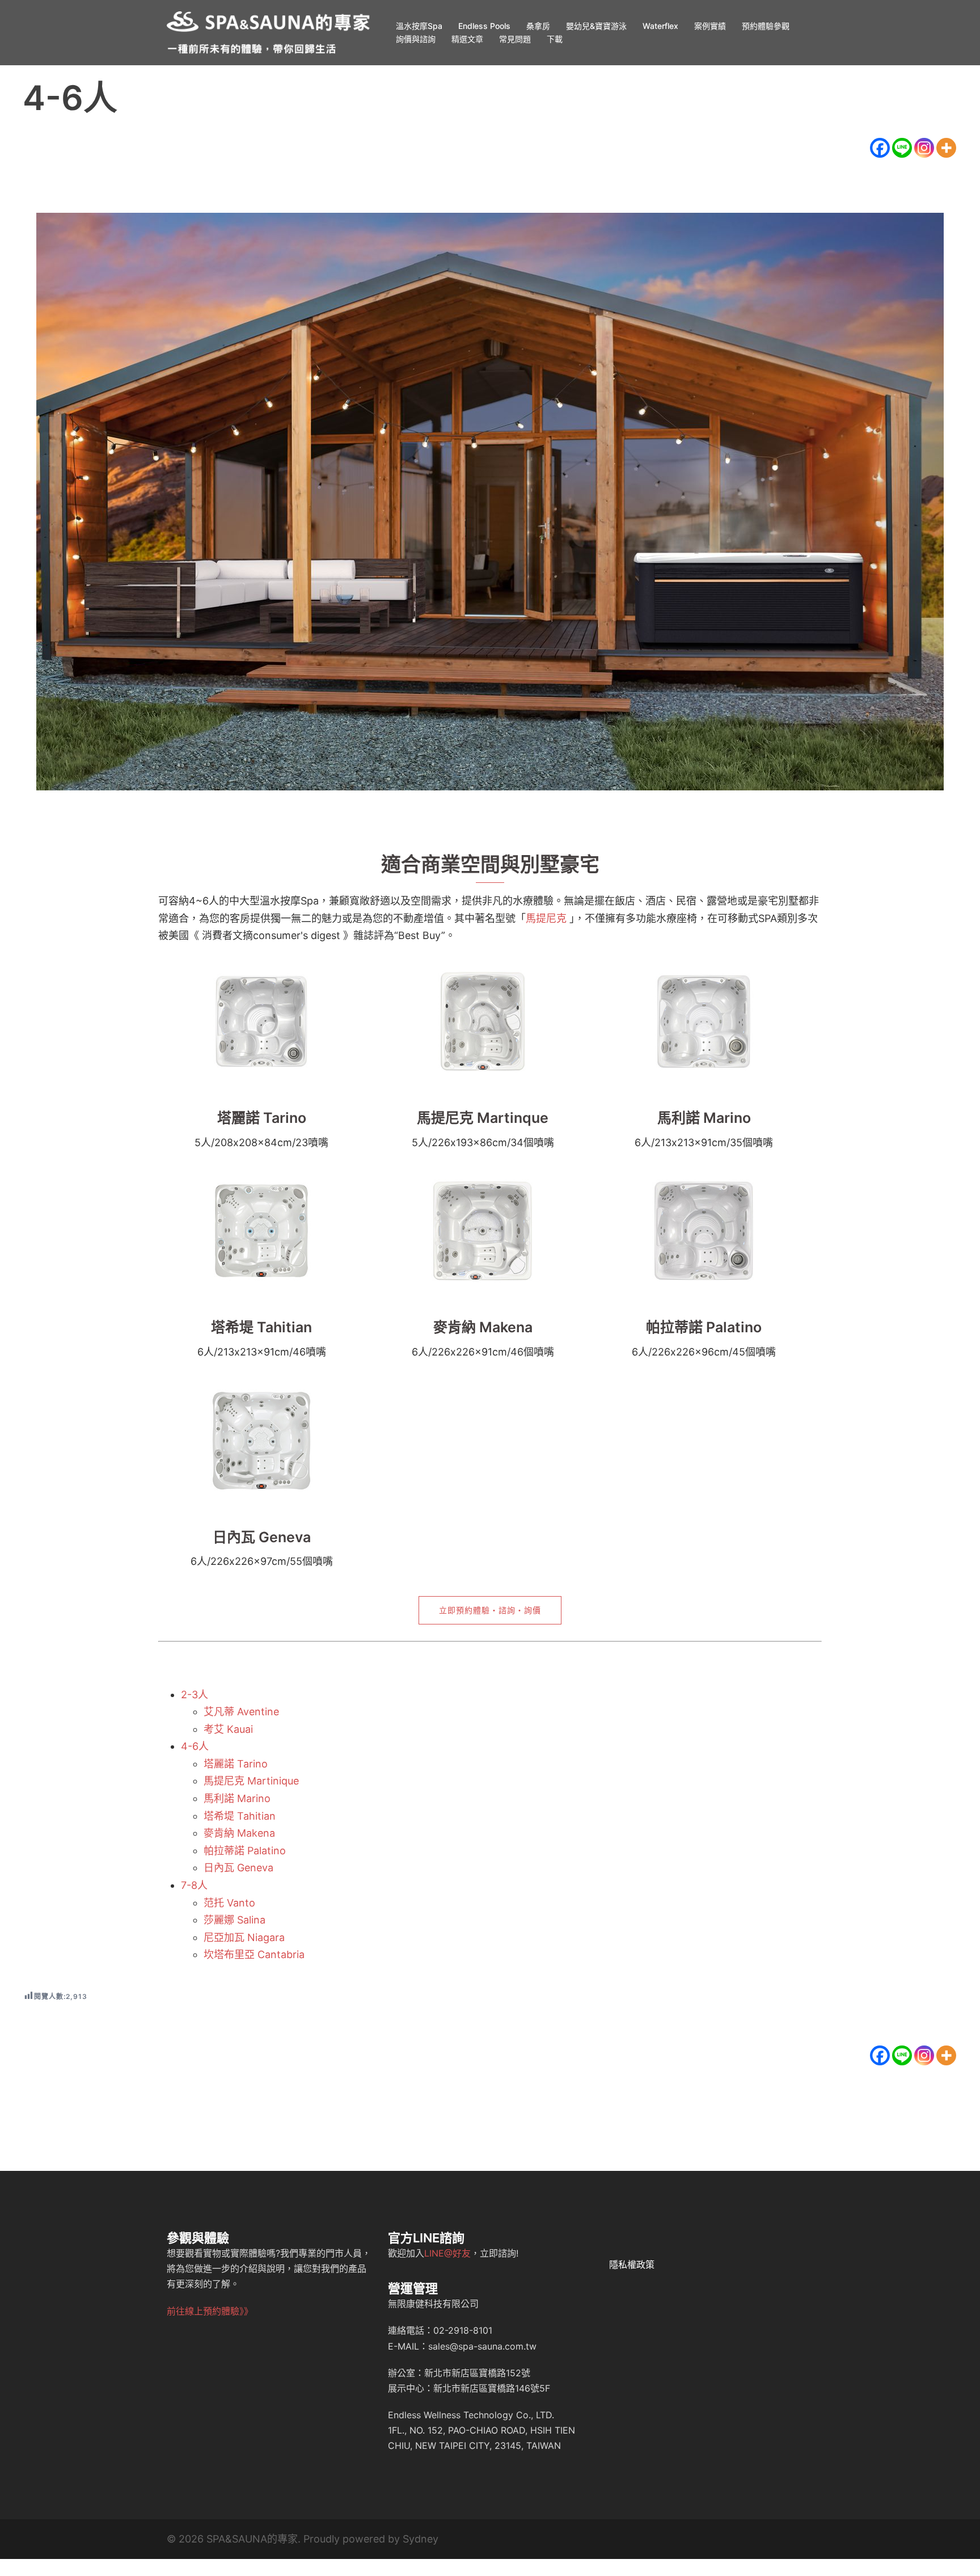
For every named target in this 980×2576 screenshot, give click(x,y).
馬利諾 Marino (704, 1118)
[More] (946, 148)
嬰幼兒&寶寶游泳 (596, 26)
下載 (555, 39)
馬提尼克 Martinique (251, 1781)
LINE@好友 (447, 2253)
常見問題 (515, 39)
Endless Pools (484, 26)
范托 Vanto (229, 1903)
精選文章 (467, 39)
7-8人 (194, 1885)
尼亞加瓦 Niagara (244, 1937)
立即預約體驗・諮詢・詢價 (490, 1610)
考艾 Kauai (228, 1729)
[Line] (902, 148)
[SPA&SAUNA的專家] (269, 31)
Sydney (421, 2539)
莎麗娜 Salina (235, 1920)
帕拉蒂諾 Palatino (704, 1327)
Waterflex (660, 26)
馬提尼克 (546, 918)
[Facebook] (880, 148)
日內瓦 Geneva (262, 1537)
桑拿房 (538, 26)
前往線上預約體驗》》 (210, 2311)
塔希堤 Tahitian (261, 1327)
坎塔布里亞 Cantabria (254, 1954)
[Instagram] (924, 148)
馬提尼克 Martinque (483, 1118)
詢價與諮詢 (416, 39)
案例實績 (710, 26)
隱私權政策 (632, 2264)
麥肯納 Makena (483, 1327)
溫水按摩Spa (419, 26)
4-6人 (195, 1746)
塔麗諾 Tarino (262, 1118)
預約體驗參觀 (766, 26)
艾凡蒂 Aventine (241, 1712)
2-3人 (195, 1695)
